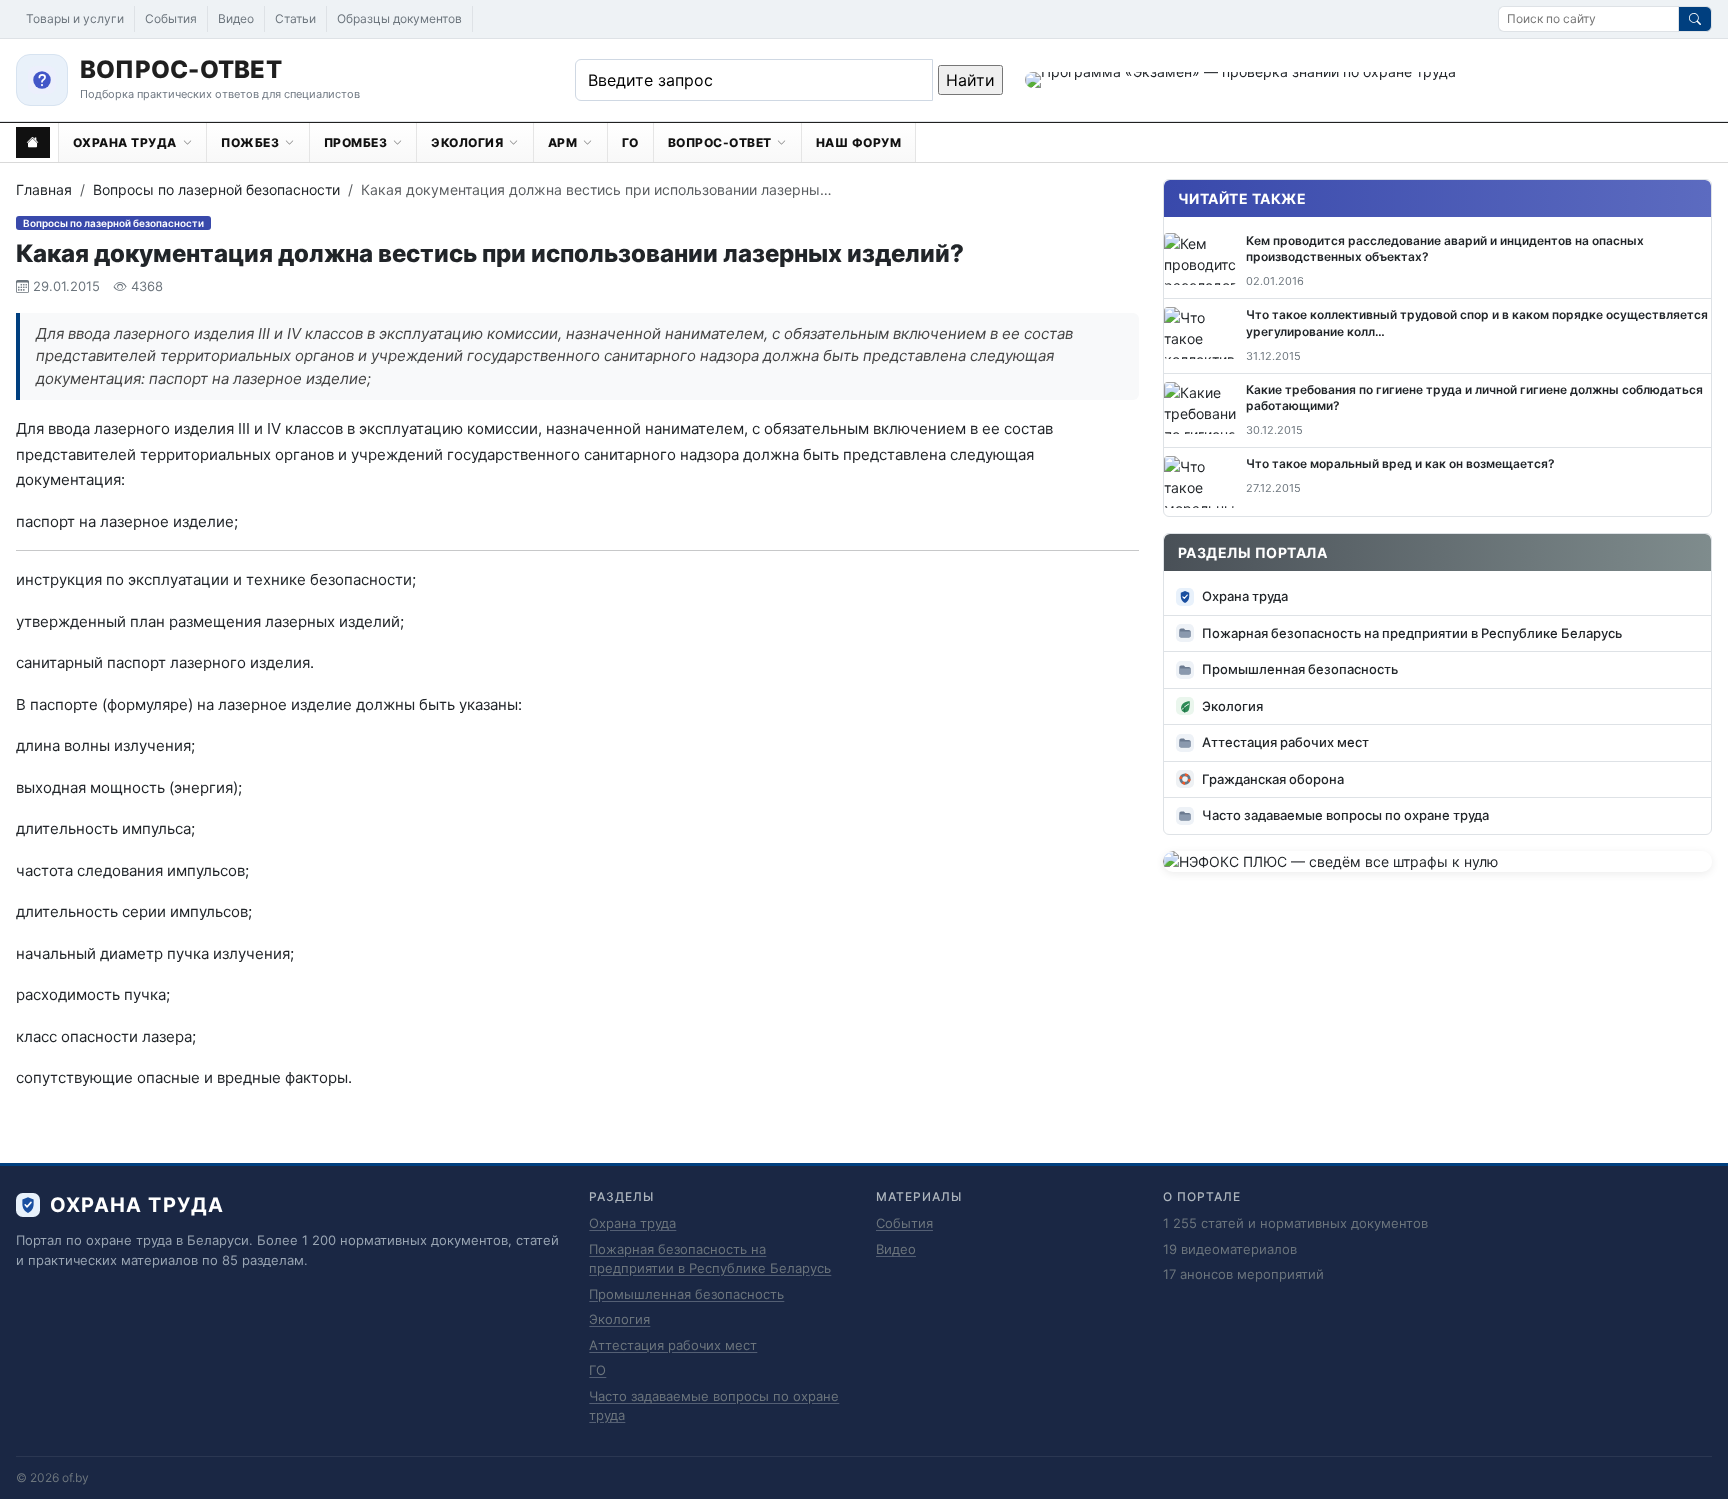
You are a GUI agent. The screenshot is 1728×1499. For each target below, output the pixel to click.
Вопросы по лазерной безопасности (216, 189)
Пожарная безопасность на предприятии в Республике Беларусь (1412, 633)
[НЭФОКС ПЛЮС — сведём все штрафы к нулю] (1437, 861)
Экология (1232, 706)
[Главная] (33, 142)
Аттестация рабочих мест (1285, 742)
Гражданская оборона (1273, 779)
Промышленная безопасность (1300, 669)
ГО (597, 1370)
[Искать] (1695, 19)
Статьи (295, 18)
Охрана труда (1245, 596)
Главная (44, 189)
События (171, 18)
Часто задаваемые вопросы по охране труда (1345, 815)
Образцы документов (399, 18)
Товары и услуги (75, 18)
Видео (236, 18)
